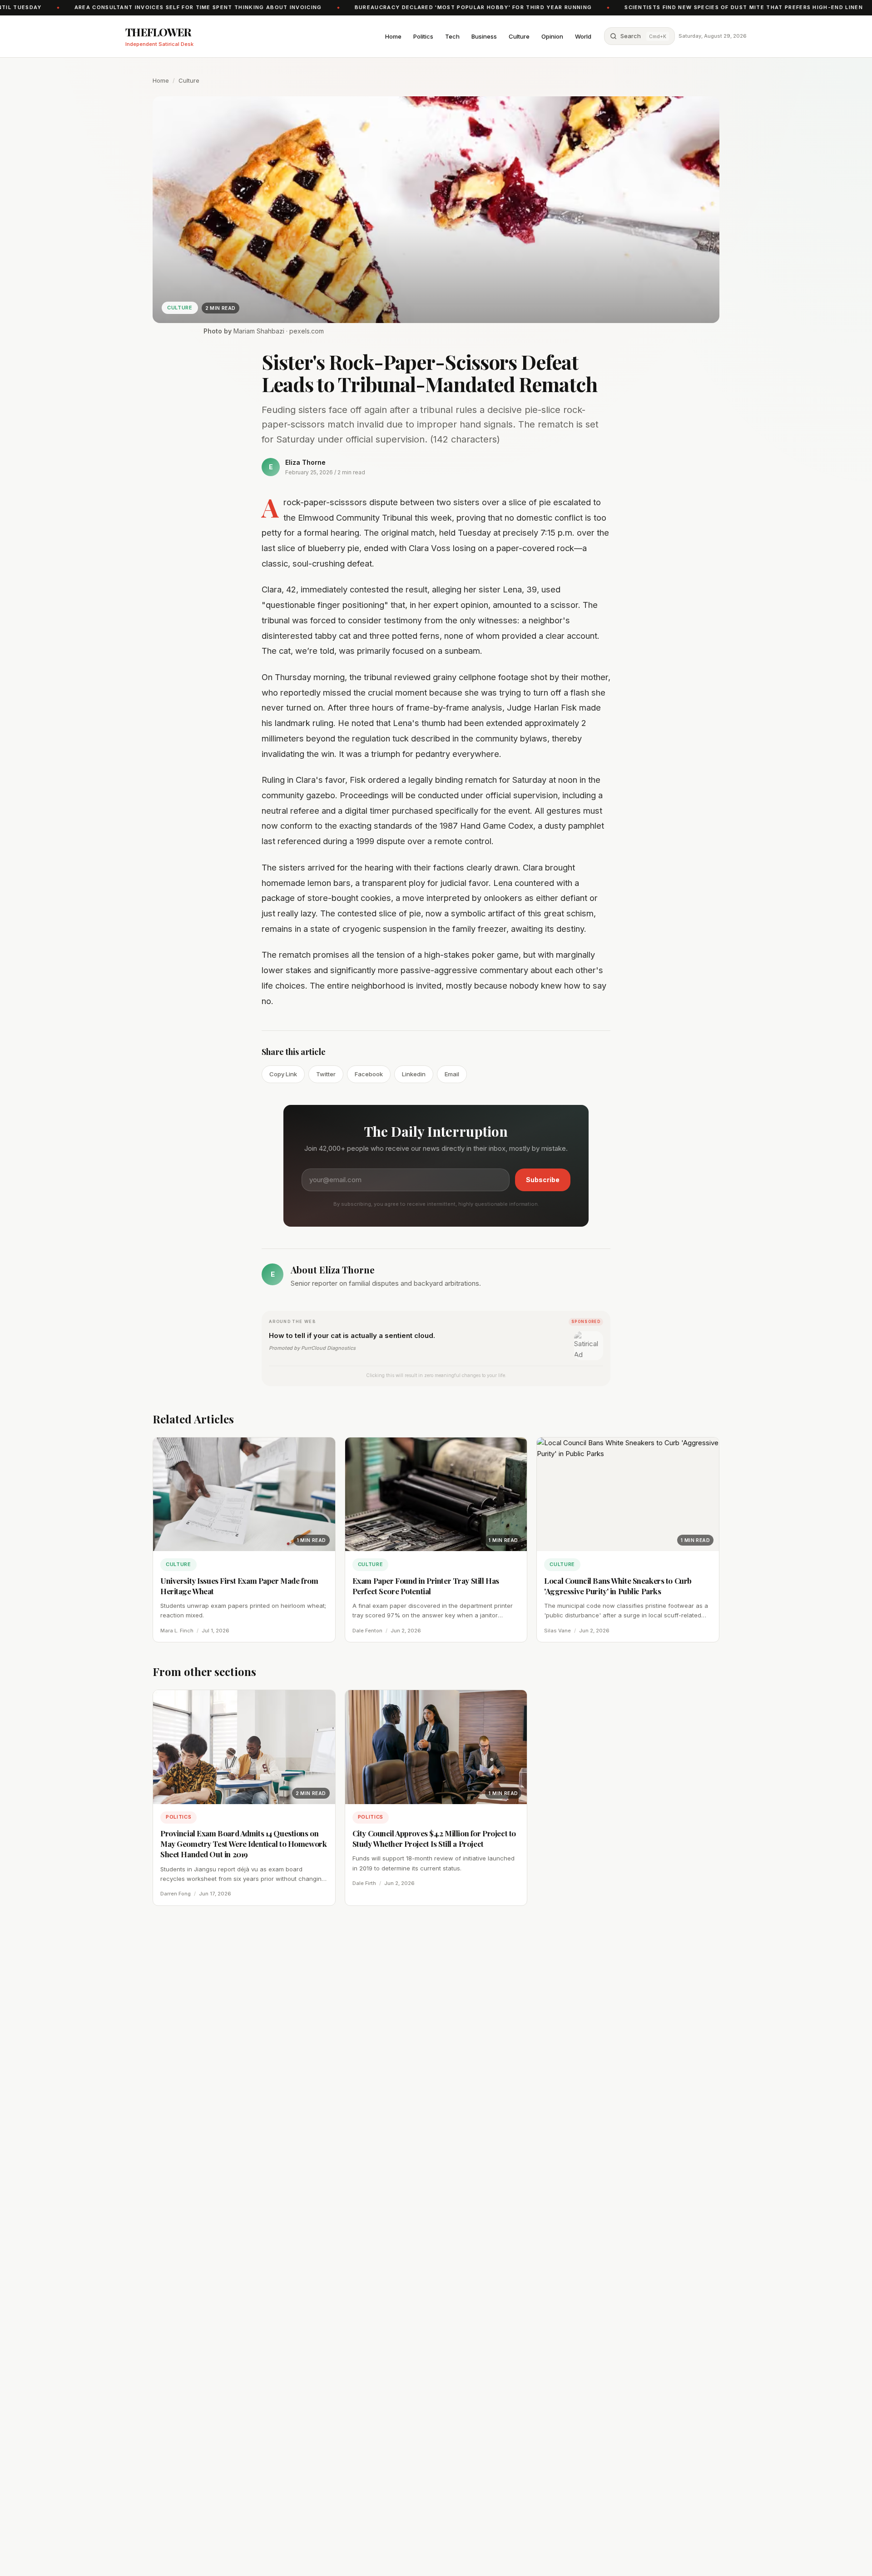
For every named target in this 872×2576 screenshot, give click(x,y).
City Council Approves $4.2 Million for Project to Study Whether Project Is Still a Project (434, 1838)
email (452, 1074)
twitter (326, 1074)
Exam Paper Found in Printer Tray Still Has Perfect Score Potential (426, 1586)
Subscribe (543, 1180)
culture (189, 80)
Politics (423, 36)
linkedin (414, 1074)
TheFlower (159, 32)
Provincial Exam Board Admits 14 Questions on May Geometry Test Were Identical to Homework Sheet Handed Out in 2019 (243, 1844)
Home (393, 36)
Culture (519, 36)
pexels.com (307, 331)
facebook (369, 1074)
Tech (452, 36)
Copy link (283, 1074)
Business (484, 36)
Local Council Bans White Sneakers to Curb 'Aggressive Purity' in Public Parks (618, 1586)
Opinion (552, 36)
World (583, 36)
